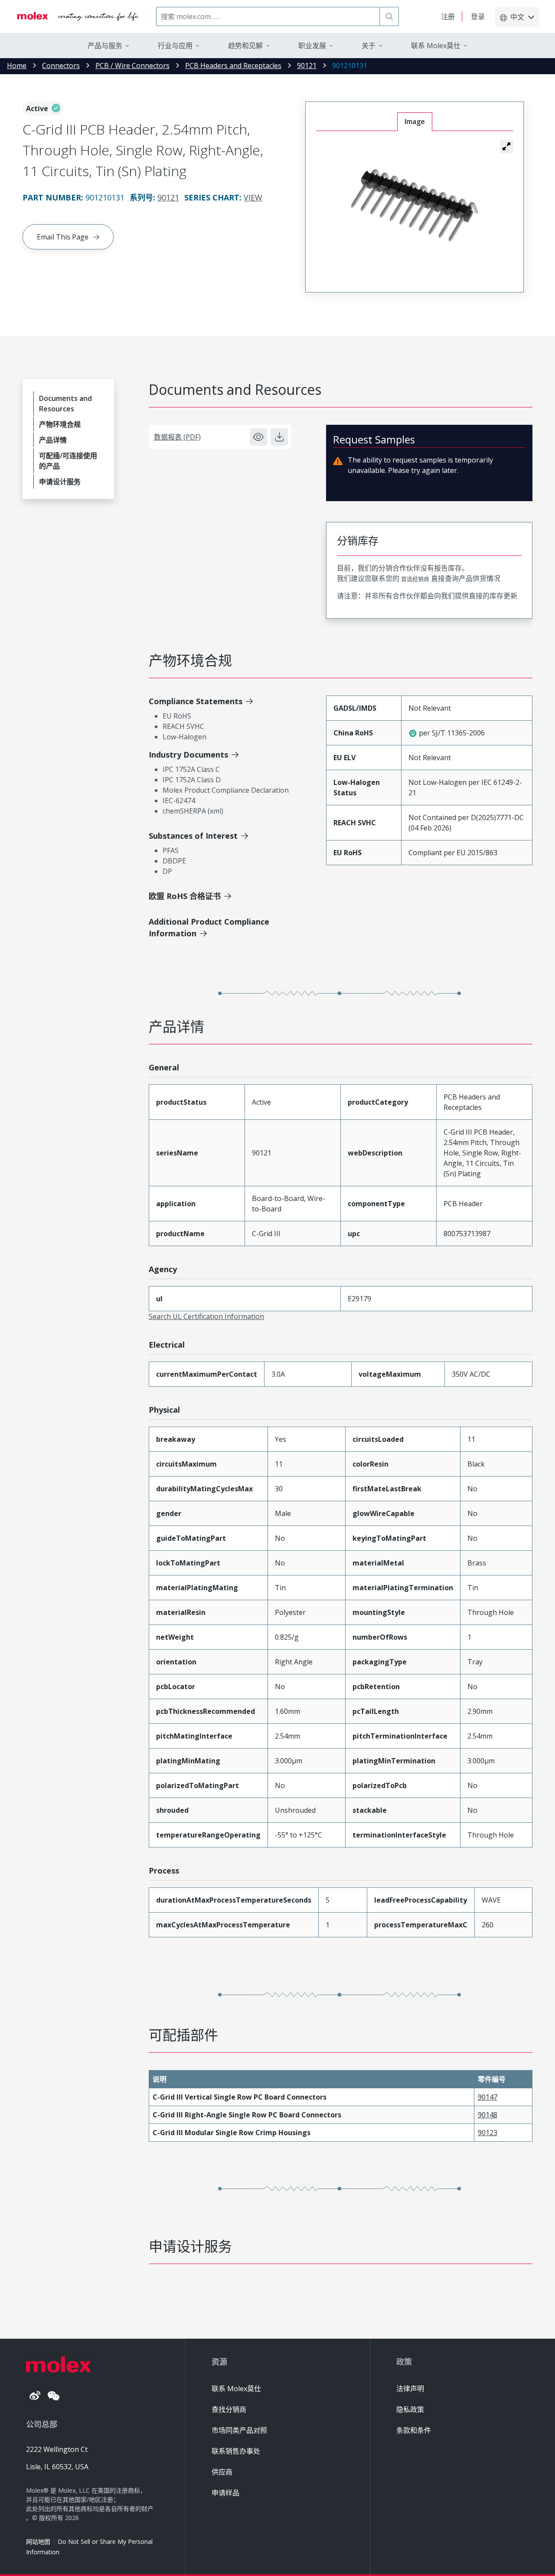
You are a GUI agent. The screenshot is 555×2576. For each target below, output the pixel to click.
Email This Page (63, 237)
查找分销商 (229, 2409)
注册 (448, 16)
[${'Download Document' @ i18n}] (279, 437)
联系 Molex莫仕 (236, 2389)
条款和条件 (414, 2430)
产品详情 (53, 440)
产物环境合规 (60, 424)
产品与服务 (105, 46)
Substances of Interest (193, 836)
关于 (369, 46)
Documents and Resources (65, 404)
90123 (488, 2133)
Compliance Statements (196, 701)
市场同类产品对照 (239, 2430)
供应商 (222, 2472)
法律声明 (410, 2389)
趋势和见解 (245, 46)
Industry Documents (188, 755)
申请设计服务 (60, 482)
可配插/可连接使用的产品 (68, 461)
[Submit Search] (389, 16)
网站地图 (38, 2542)
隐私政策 (410, 2409)
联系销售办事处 (236, 2451)
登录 (478, 16)
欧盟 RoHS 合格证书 (185, 896)
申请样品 (225, 2493)
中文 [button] (517, 17)
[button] (506, 146)
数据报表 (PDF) (177, 437)
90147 (488, 2097)
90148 (488, 2115)
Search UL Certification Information (206, 1316)
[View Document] (258, 437)
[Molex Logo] (78, 16)
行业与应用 (175, 46)
